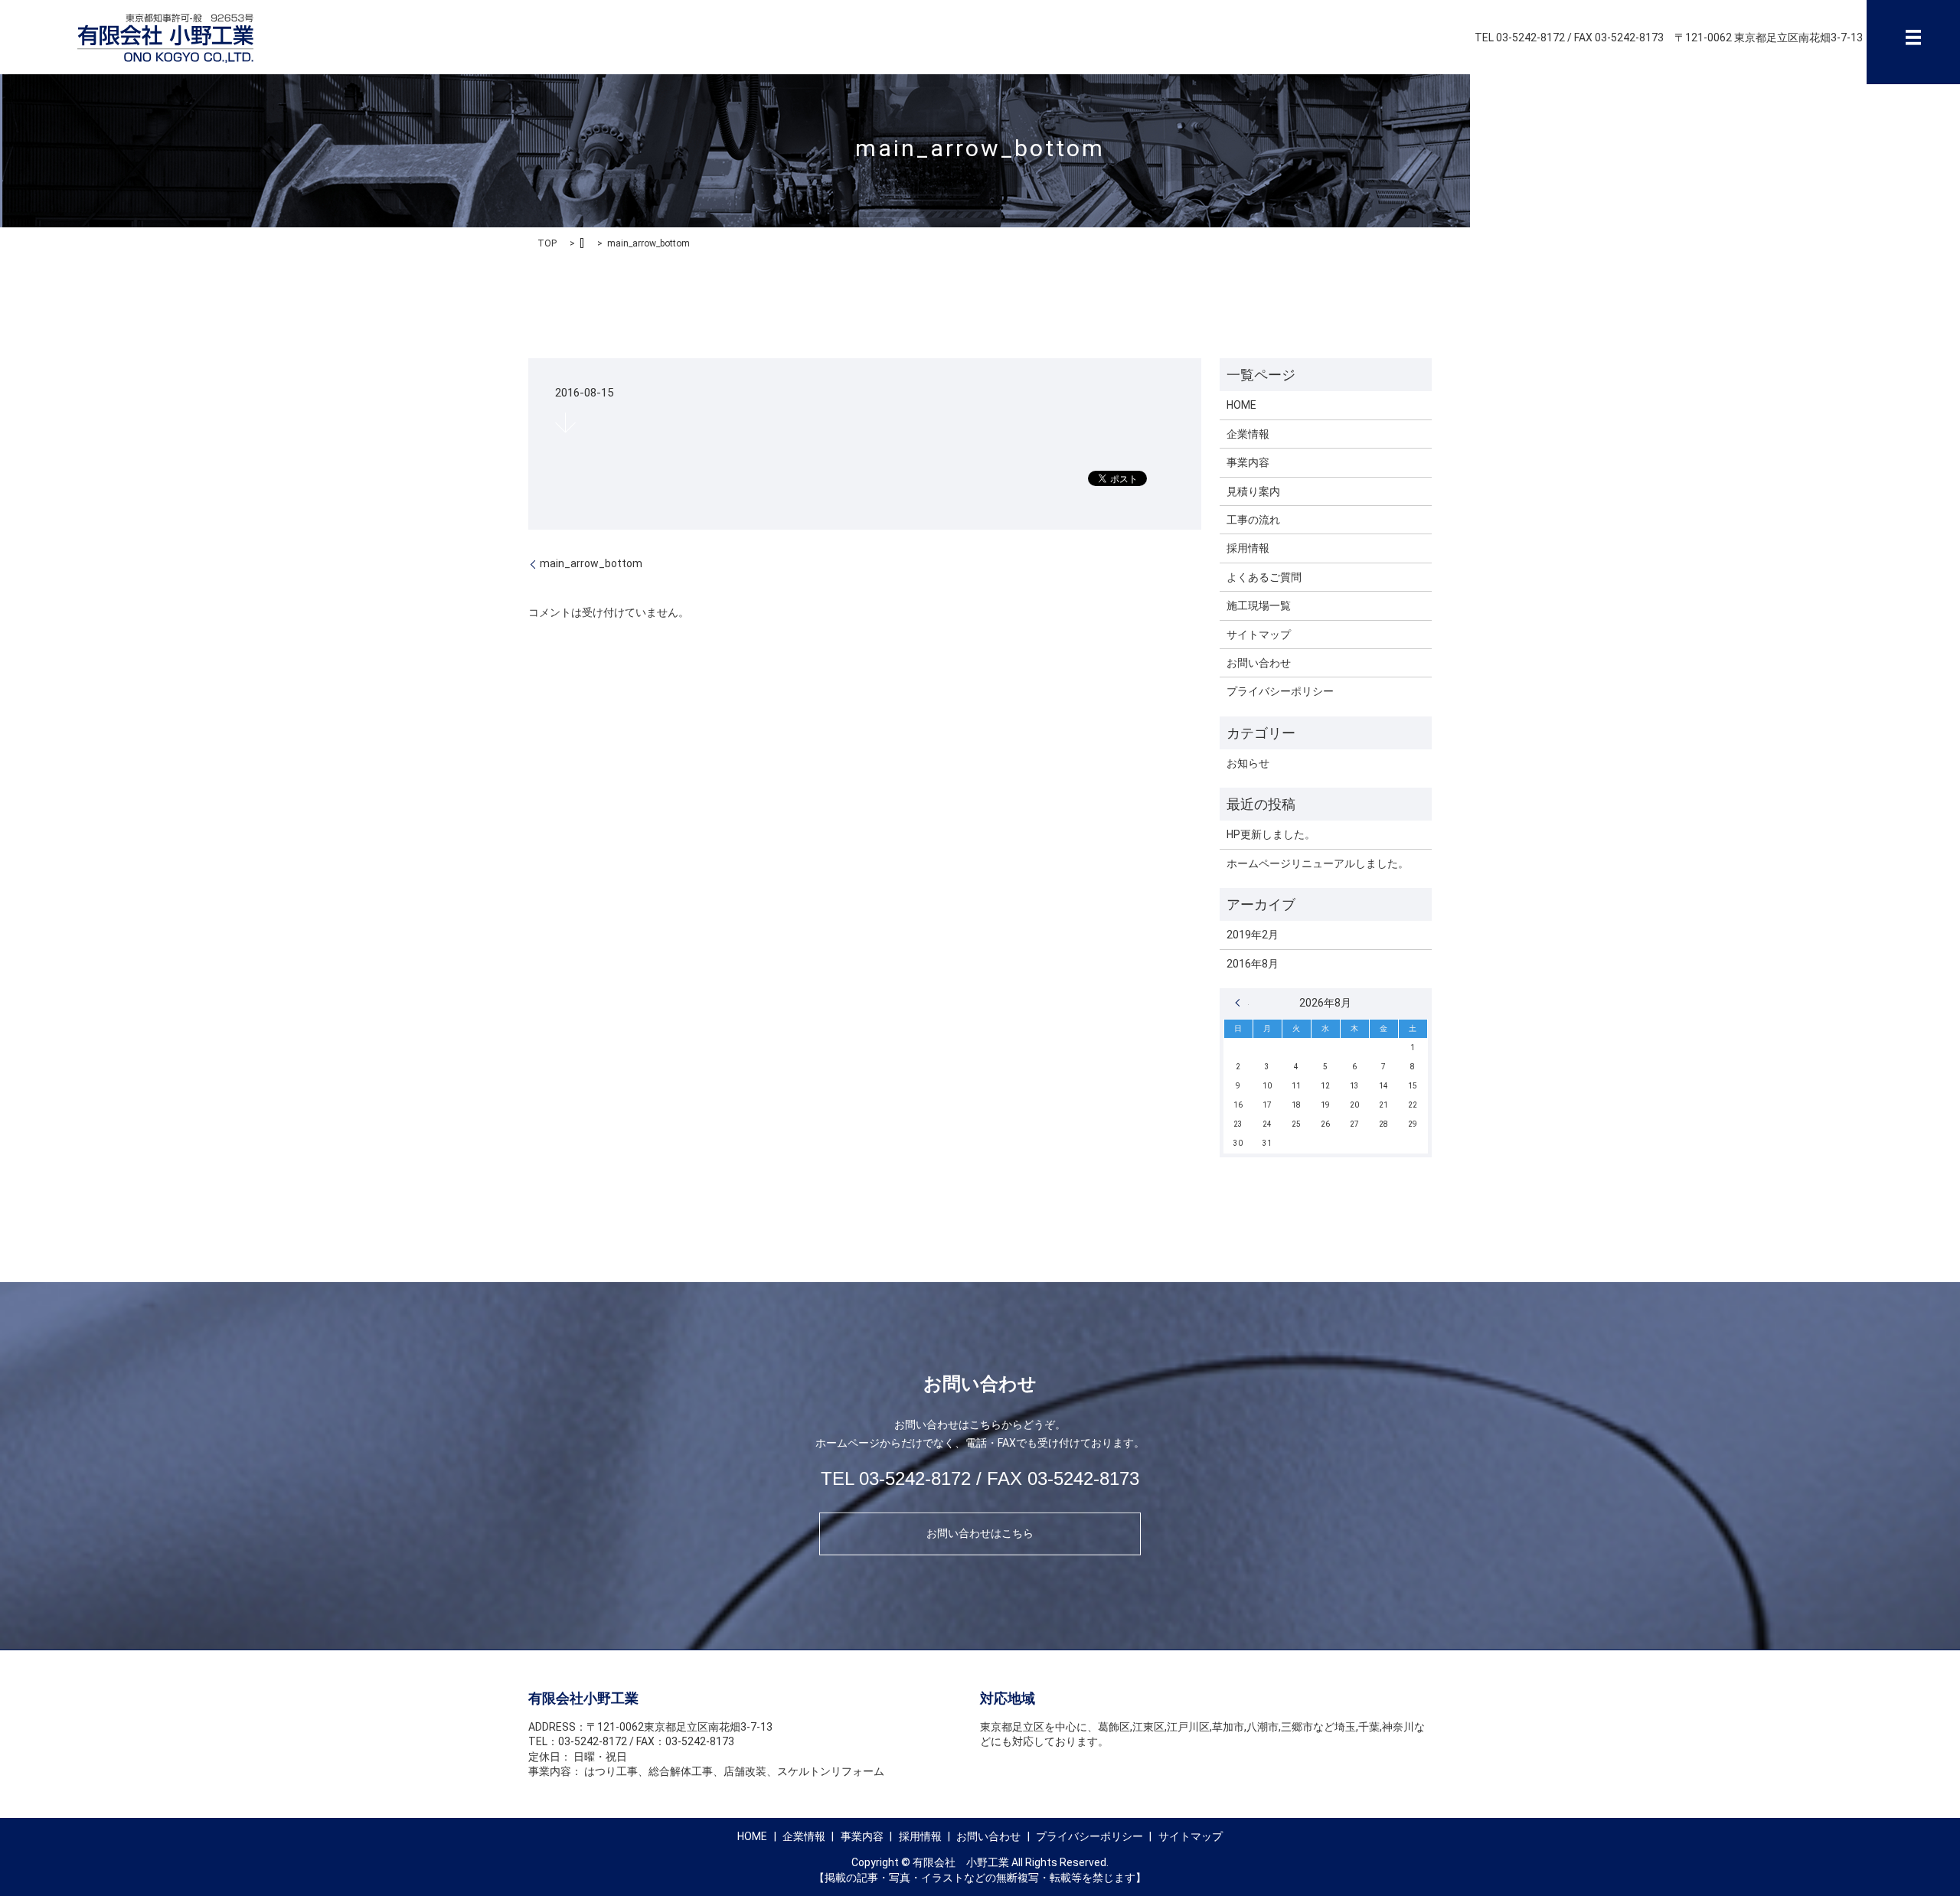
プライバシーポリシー (1280, 691)
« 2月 (1242, 1003)
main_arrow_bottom (591, 563)
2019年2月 (1253, 935)
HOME (1241, 405)
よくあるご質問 (1264, 577)
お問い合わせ (1259, 663)
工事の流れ (1253, 520)
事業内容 (1248, 462)
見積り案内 (1253, 491)
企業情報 (1248, 434)
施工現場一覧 (1259, 605)
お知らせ (1248, 763)
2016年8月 (1253, 964)
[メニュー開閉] (1913, 38)
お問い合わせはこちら (980, 1533)
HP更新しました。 (1271, 834)
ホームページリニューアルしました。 (1318, 863)
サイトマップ (1259, 635)
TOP (547, 243)
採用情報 (1248, 548)
